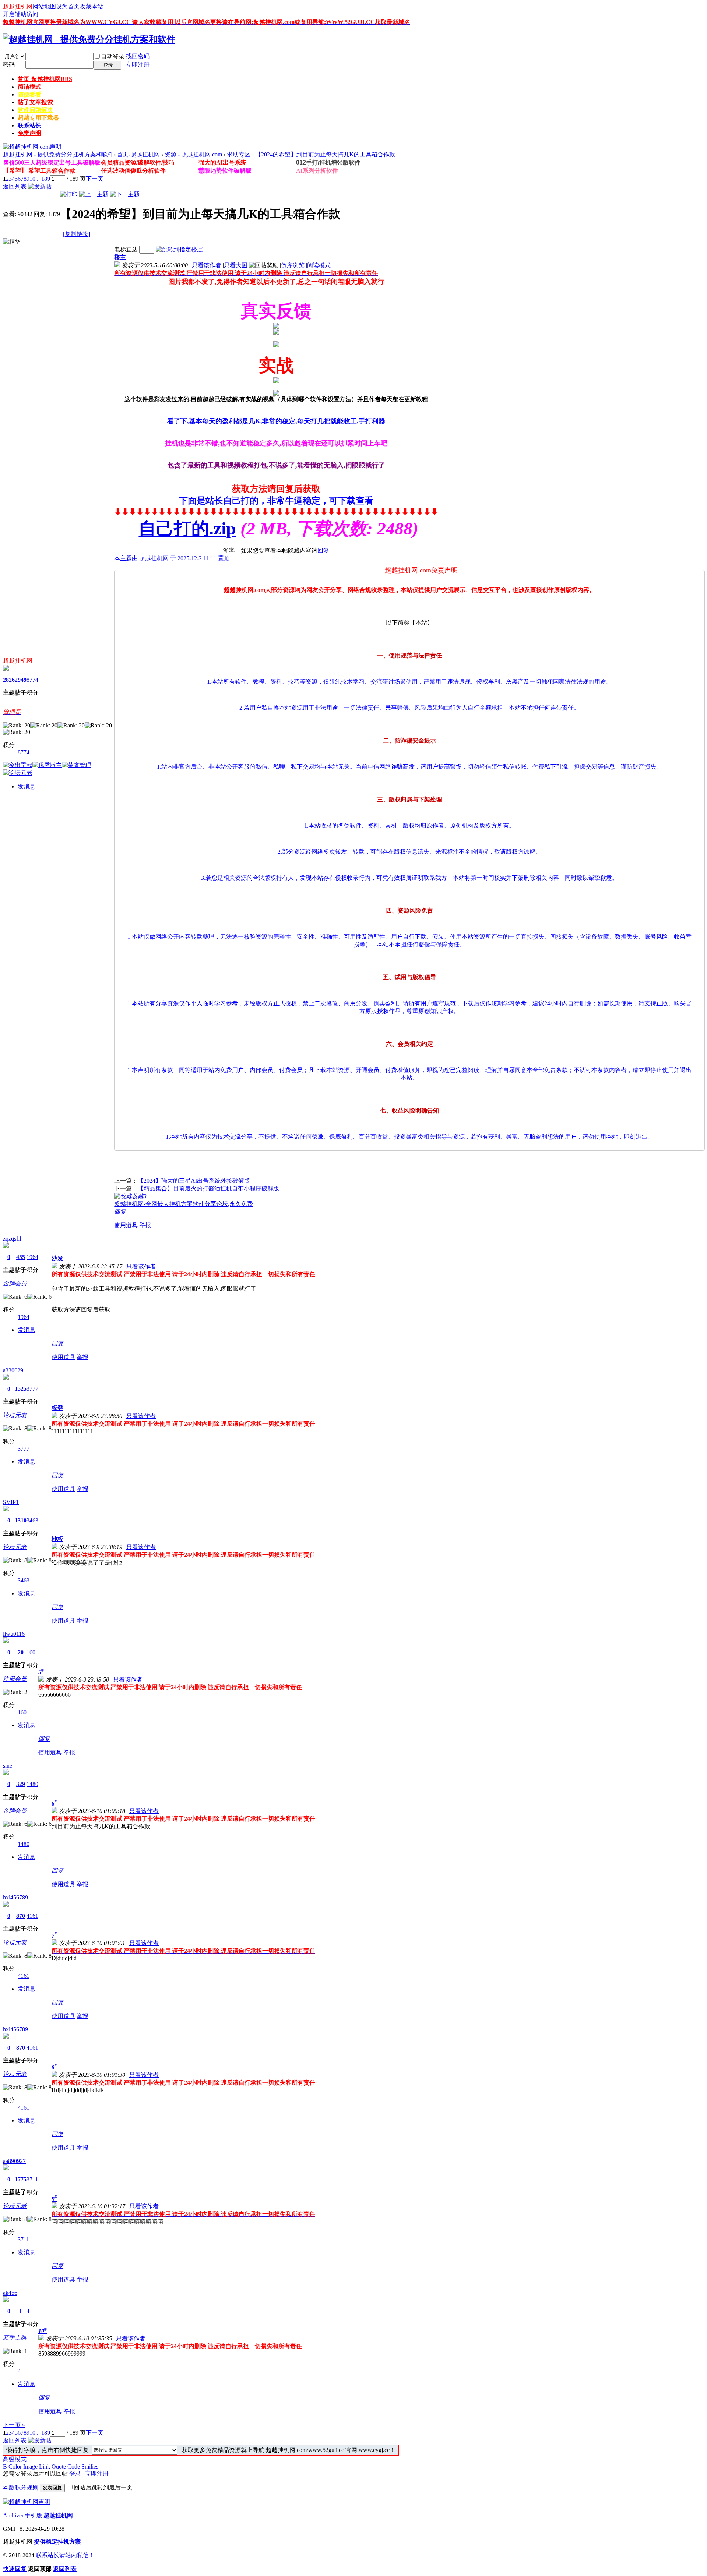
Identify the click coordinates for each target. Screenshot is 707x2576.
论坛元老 (15, 1415)
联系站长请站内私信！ (65, 2555)
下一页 (95, 179)
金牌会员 (15, 1283)
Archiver (13, 2515)
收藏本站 (91, 6)
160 (31, 1652)
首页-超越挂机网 (45, 79)
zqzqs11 (12, 1238)
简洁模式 (29, 87)
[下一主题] (125, 194)
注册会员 (15, 1679)
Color (15, 2466)
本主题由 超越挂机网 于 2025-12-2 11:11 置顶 (172, 558)
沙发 (57, 1258)
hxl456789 (15, 1897)
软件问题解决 (35, 110)
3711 (32, 2179)
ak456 (10, 2293)
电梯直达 (126, 249)
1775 (21, 2179)
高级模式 (15, 2459)
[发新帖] (40, 186)
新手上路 (15, 2338)
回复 (323, 551)
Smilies (90, 2466)
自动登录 (113, 57)
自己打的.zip (187, 528)
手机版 (34, 2515)
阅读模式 (319, 265)
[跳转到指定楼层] (179, 249)
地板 (57, 1539)
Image (30, 2466)
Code (74, 2466)
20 (21, 1652)
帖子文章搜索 (35, 102)
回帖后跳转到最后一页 (103, 2487)
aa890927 (14, 2161)
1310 (21, 1520)
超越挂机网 (18, 6)
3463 (32, 1520)
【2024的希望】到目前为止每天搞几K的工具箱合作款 (325, 154)
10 (32, 179)
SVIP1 (11, 1502)
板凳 (57, 1408)
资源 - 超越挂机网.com (193, 154)
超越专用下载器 (38, 118)
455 (21, 1257)
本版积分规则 (21, 2487)
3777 (32, 1389)
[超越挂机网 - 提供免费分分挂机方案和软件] (89, 39)
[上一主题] (94, 194)
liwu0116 (14, 1634)
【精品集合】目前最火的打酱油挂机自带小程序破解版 (208, 1188)
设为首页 (68, 6)
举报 (145, 1225)
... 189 (43, 179)
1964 (32, 1257)
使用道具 (126, 1225)
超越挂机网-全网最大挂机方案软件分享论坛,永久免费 (184, 1204)
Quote (59, 2466)
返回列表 (15, 186)
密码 (9, 65)
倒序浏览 (293, 265)
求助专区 (239, 154)
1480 (32, 1784)
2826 (9, 680)
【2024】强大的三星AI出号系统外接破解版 (194, 1181)
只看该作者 (207, 265)
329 (21, 1784)
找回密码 (138, 56)
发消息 (27, 786)
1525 (21, 1389)
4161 (32, 1916)
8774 (32, 680)
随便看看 (29, 94)
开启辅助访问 (21, 14)
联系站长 (29, 125)
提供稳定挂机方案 (57, 2542)
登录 (75, 2473)
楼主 (120, 257)
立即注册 (138, 65)
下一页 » (14, 2425)
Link (45, 2466)
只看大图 (236, 265)
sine (8, 1766)
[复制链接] (77, 234)
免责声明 (29, 133)
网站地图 (44, 6)
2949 (21, 680)
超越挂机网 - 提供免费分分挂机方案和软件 (58, 154)
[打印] (69, 194)
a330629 (13, 1370)
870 (21, 1916)
